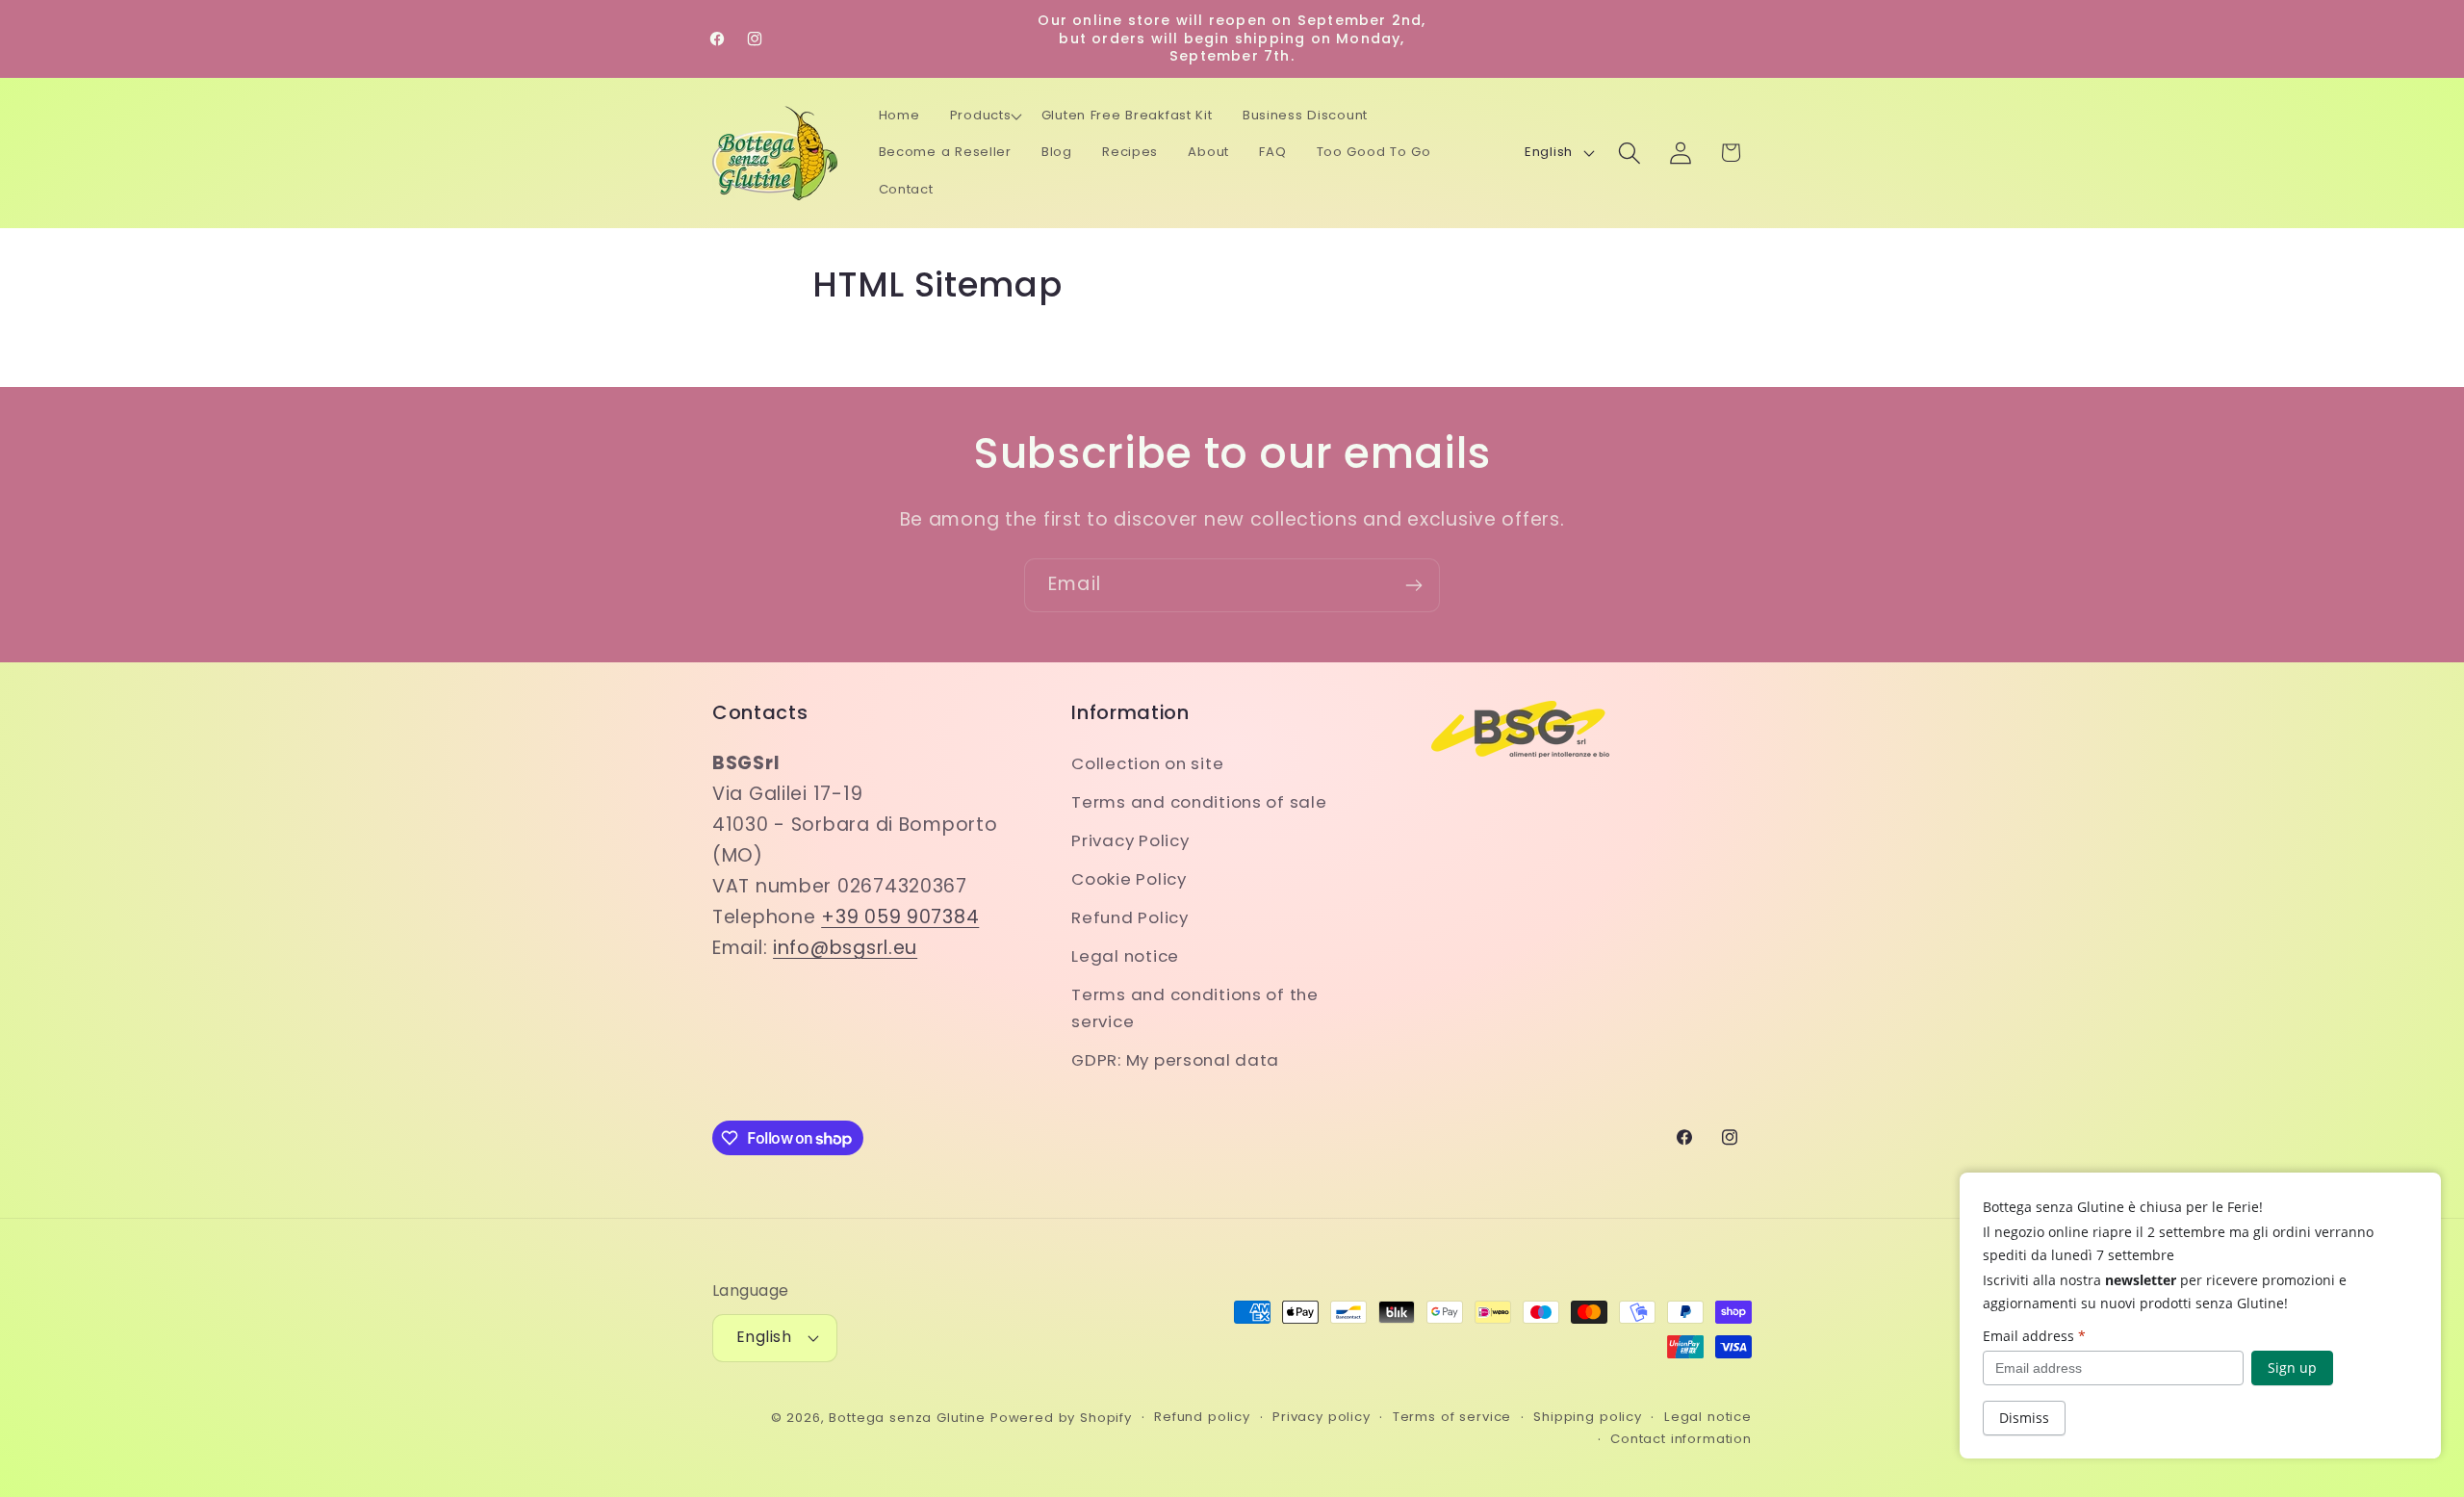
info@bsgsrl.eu (845, 948)
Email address (2034, 1336)
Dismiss (2024, 1418)
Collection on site (1147, 763)
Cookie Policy (1129, 879)
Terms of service (1452, 1417)
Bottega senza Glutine (907, 1418)
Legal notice (1125, 956)
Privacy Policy (1130, 840)
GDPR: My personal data (1175, 1060)
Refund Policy (1129, 917)
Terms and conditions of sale (1199, 802)
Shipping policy (1588, 1417)
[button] (986, 116)
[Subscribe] (1413, 585)
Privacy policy (1322, 1417)
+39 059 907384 (900, 917)
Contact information (1681, 1439)
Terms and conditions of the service (1194, 1008)
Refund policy (1202, 1417)
